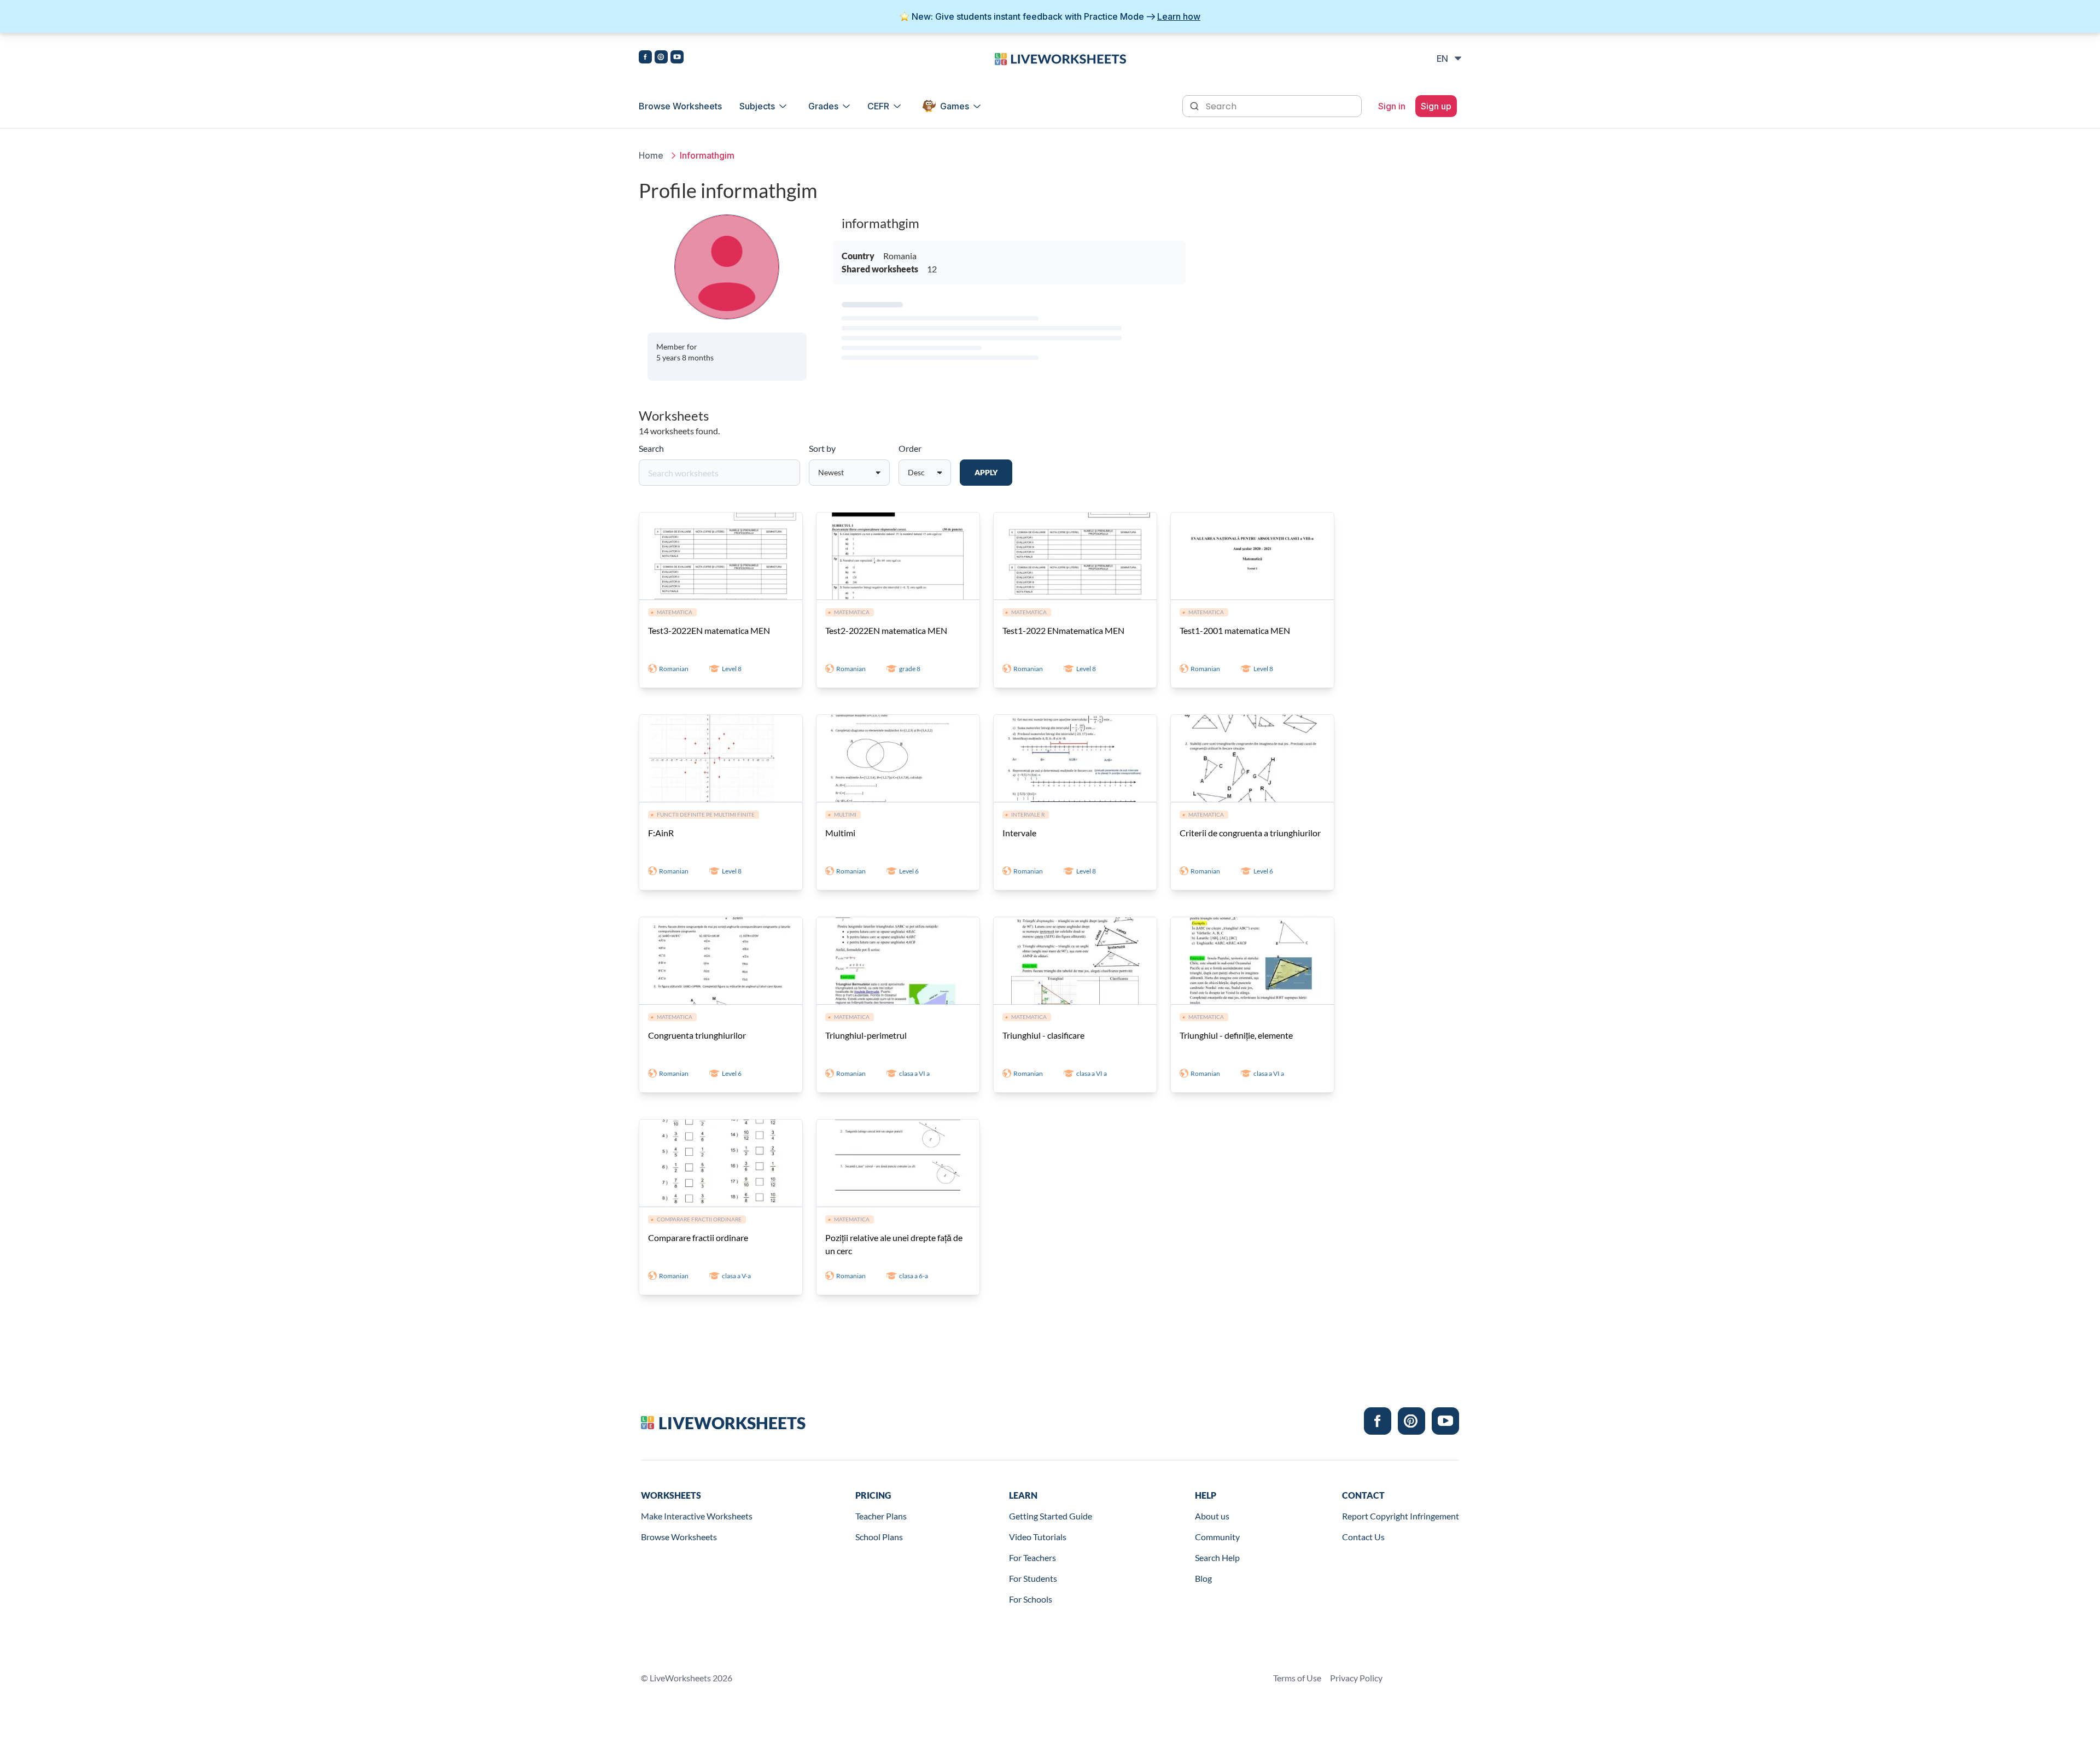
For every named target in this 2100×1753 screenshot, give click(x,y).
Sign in (1392, 106)
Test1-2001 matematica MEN (1235, 630)
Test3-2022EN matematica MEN (709, 630)
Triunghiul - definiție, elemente (1236, 1035)
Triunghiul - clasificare (1043, 1035)
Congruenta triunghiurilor (697, 1035)
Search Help (1217, 1557)
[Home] (1060, 58)
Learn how (1179, 16)
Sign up (1436, 106)
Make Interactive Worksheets (697, 1516)
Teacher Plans (881, 1516)
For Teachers (1032, 1557)
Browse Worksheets (680, 106)
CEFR (878, 106)
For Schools (1031, 1599)
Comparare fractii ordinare (698, 1237)
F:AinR (661, 833)
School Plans (879, 1537)
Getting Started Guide (1051, 1516)
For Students (1033, 1578)
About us (1212, 1516)
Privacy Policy (1356, 1678)
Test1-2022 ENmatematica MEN (1063, 630)
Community (1217, 1537)
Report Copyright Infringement (1401, 1516)
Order (910, 448)
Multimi (840, 833)
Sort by (822, 448)
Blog (1203, 1578)
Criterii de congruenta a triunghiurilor (1250, 833)
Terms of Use (1297, 1678)
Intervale (1019, 833)
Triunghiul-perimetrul (866, 1035)
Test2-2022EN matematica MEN (886, 630)
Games (955, 106)
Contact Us (1363, 1537)
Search (651, 448)
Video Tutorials (1038, 1537)
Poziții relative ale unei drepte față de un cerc (894, 1244)
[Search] (1195, 105)
